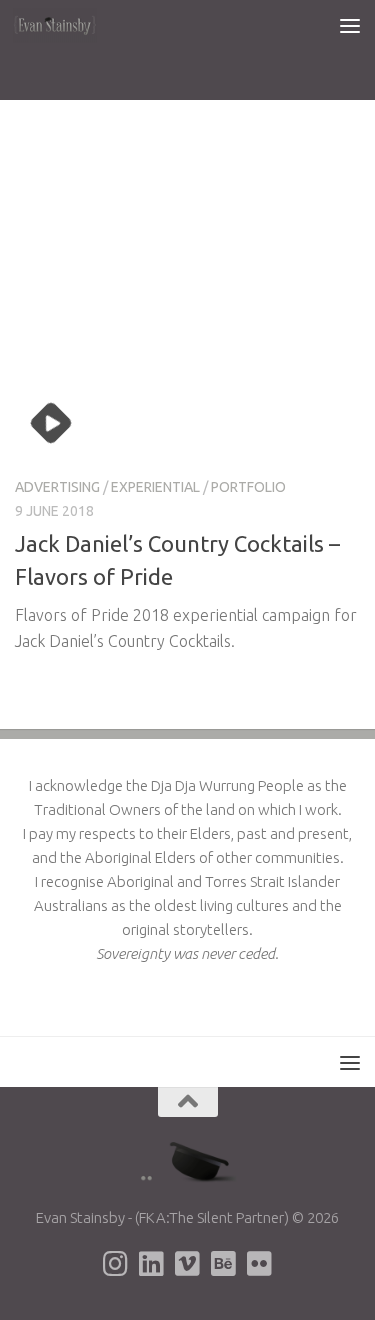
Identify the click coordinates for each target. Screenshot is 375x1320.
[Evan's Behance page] (224, 1264)
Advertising (57, 487)
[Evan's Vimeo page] (188, 1264)
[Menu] (350, 25)
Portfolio (248, 487)
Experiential (155, 487)
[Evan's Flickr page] (260, 1264)
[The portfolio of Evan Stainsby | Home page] (69, 25)
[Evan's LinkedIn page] (152, 1264)
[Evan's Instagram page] (116, 1264)
